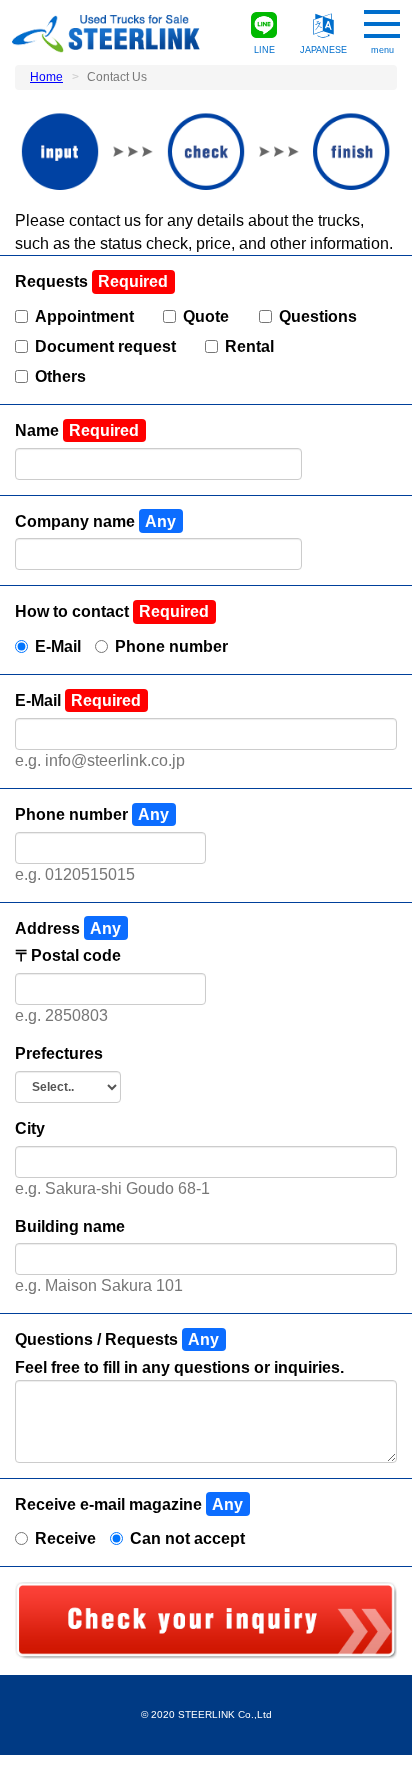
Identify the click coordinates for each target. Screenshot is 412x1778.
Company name (77, 521)
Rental (249, 346)
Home (46, 77)
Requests (53, 281)
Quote (206, 316)
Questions (318, 316)
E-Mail (58, 646)
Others (60, 376)
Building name (70, 1226)
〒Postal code (68, 955)
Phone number (171, 646)
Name (39, 430)
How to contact (74, 611)
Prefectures (59, 1053)
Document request (105, 346)
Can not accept (187, 1538)
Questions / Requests (98, 1339)
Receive (65, 1538)
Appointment (84, 316)
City (30, 1128)
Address (49, 928)
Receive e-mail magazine (110, 1504)
